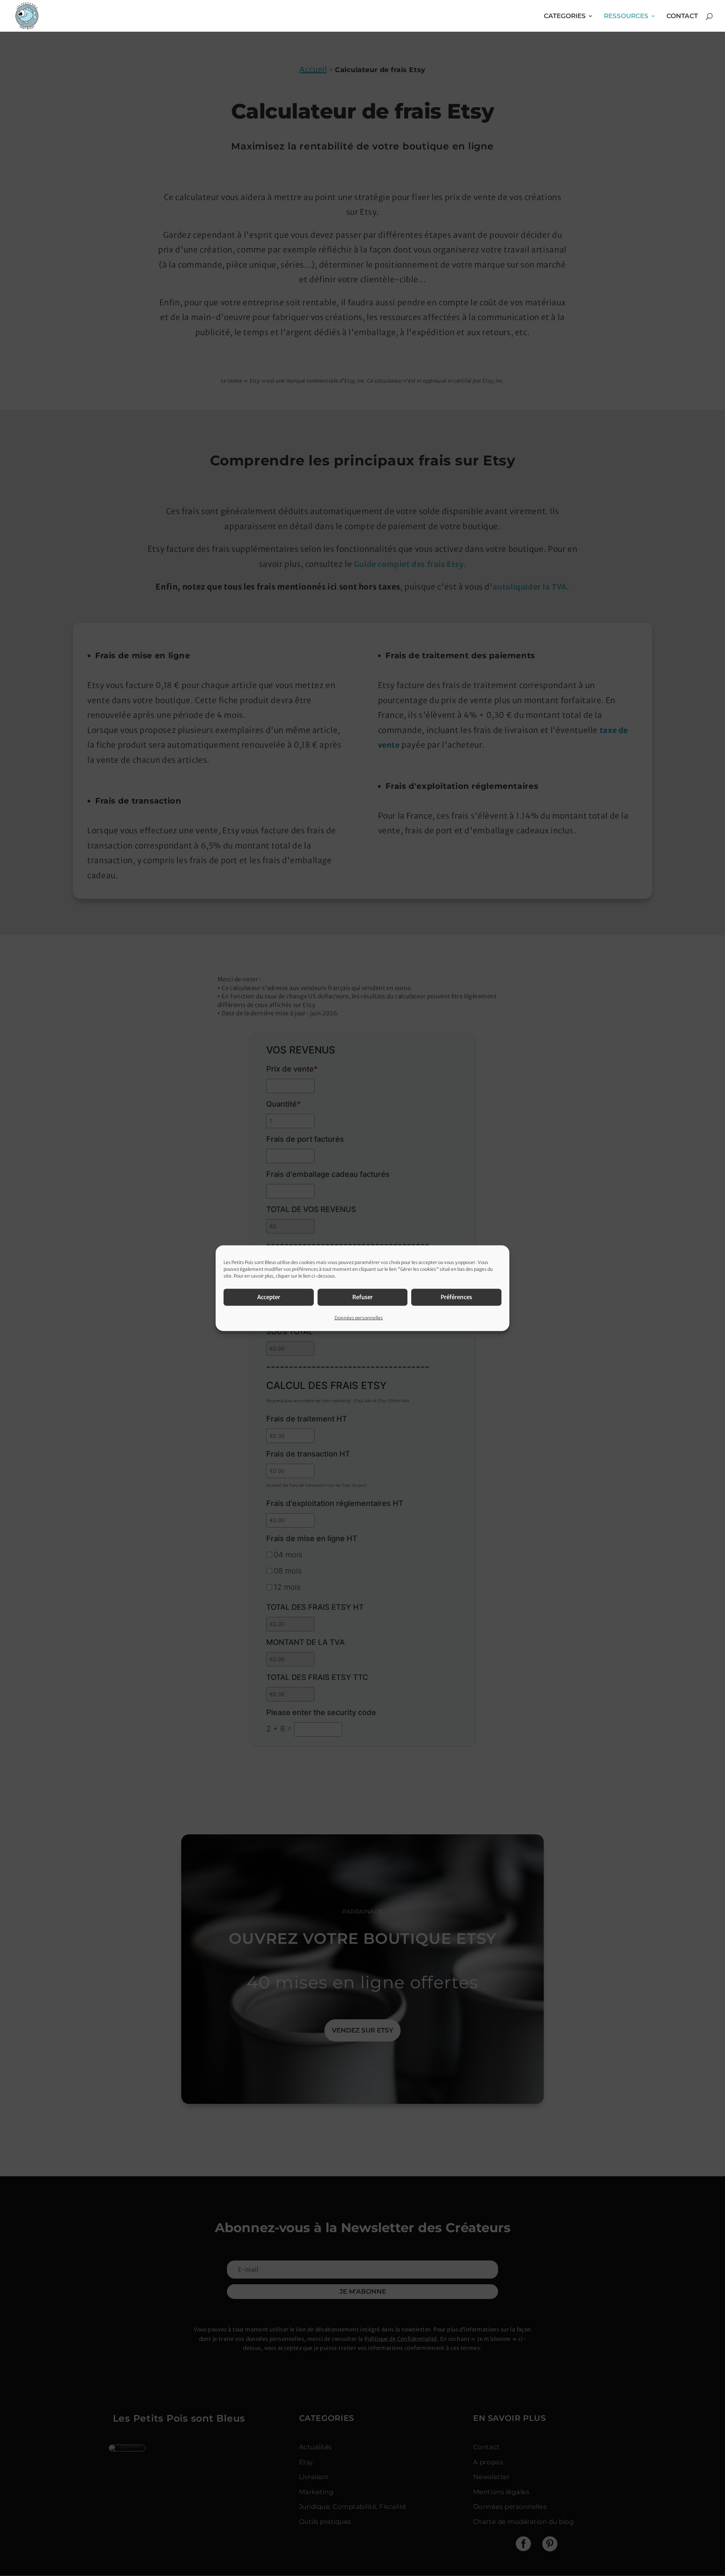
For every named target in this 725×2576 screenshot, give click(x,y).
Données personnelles (359, 1317)
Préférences (456, 1297)
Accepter (269, 1297)
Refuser (362, 1297)
